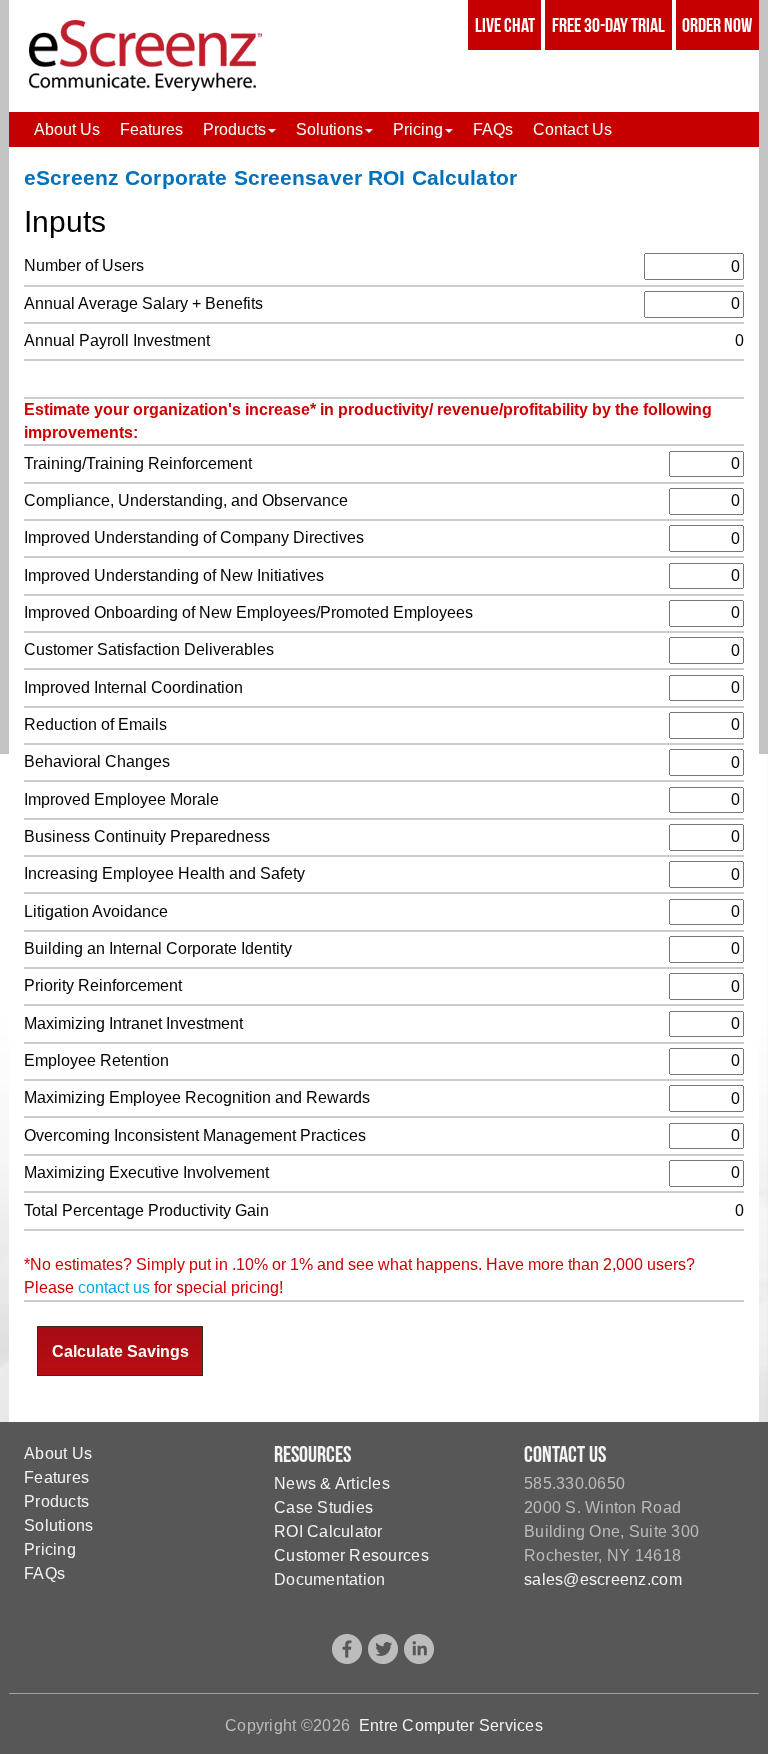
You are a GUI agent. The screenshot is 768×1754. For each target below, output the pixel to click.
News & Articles (332, 1483)
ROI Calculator (328, 1531)
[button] (239, 129)
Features (56, 1477)
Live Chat (505, 25)
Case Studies (323, 1507)
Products (56, 1501)
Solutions (58, 1525)
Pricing (50, 1549)
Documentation (329, 1579)
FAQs (44, 1573)
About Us (58, 1453)
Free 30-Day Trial (608, 25)
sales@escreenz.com (603, 1579)
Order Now (717, 25)
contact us (114, 1287)
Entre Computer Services (451, 1725)
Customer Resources (351, 1555)
